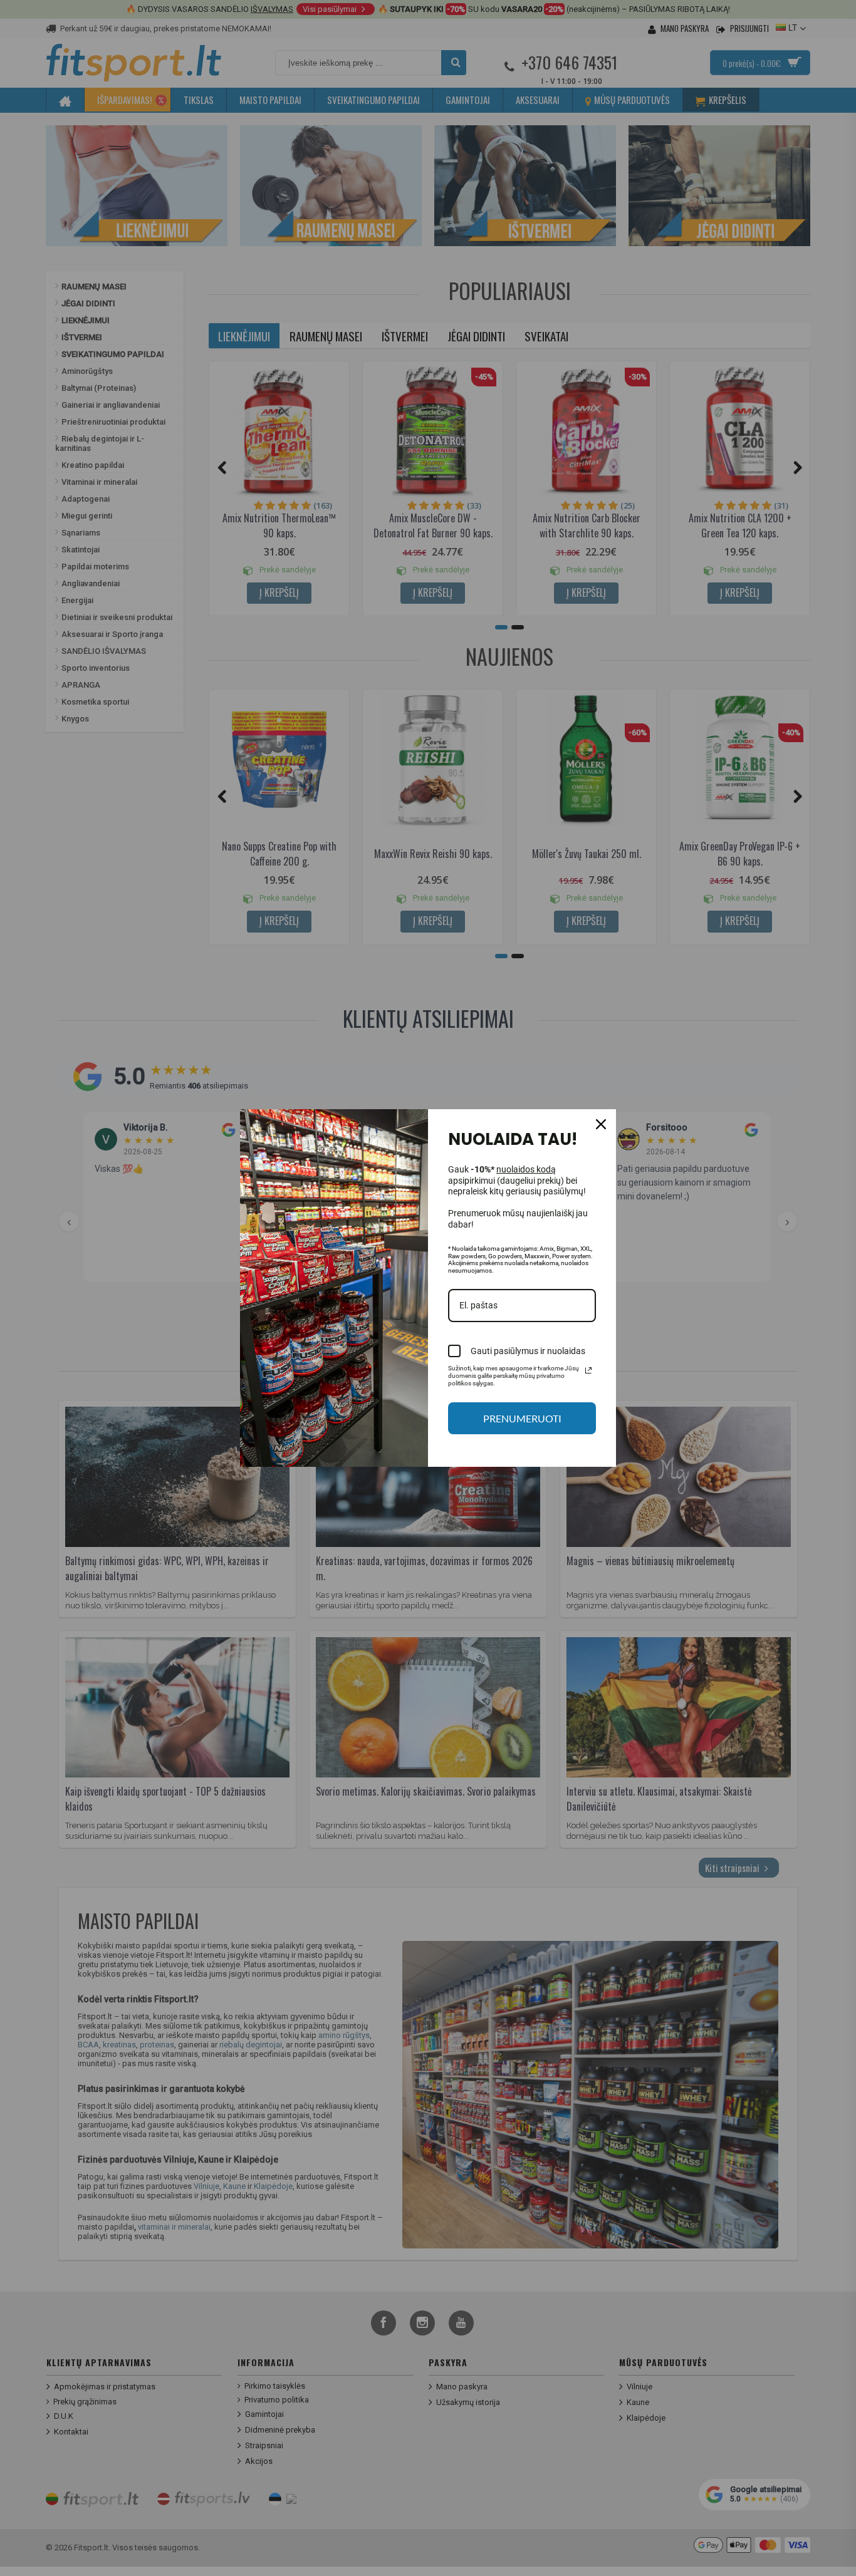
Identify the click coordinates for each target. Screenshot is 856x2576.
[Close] (601, 1124)
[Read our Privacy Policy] (588, 1370)
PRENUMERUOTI (522, 1418)
